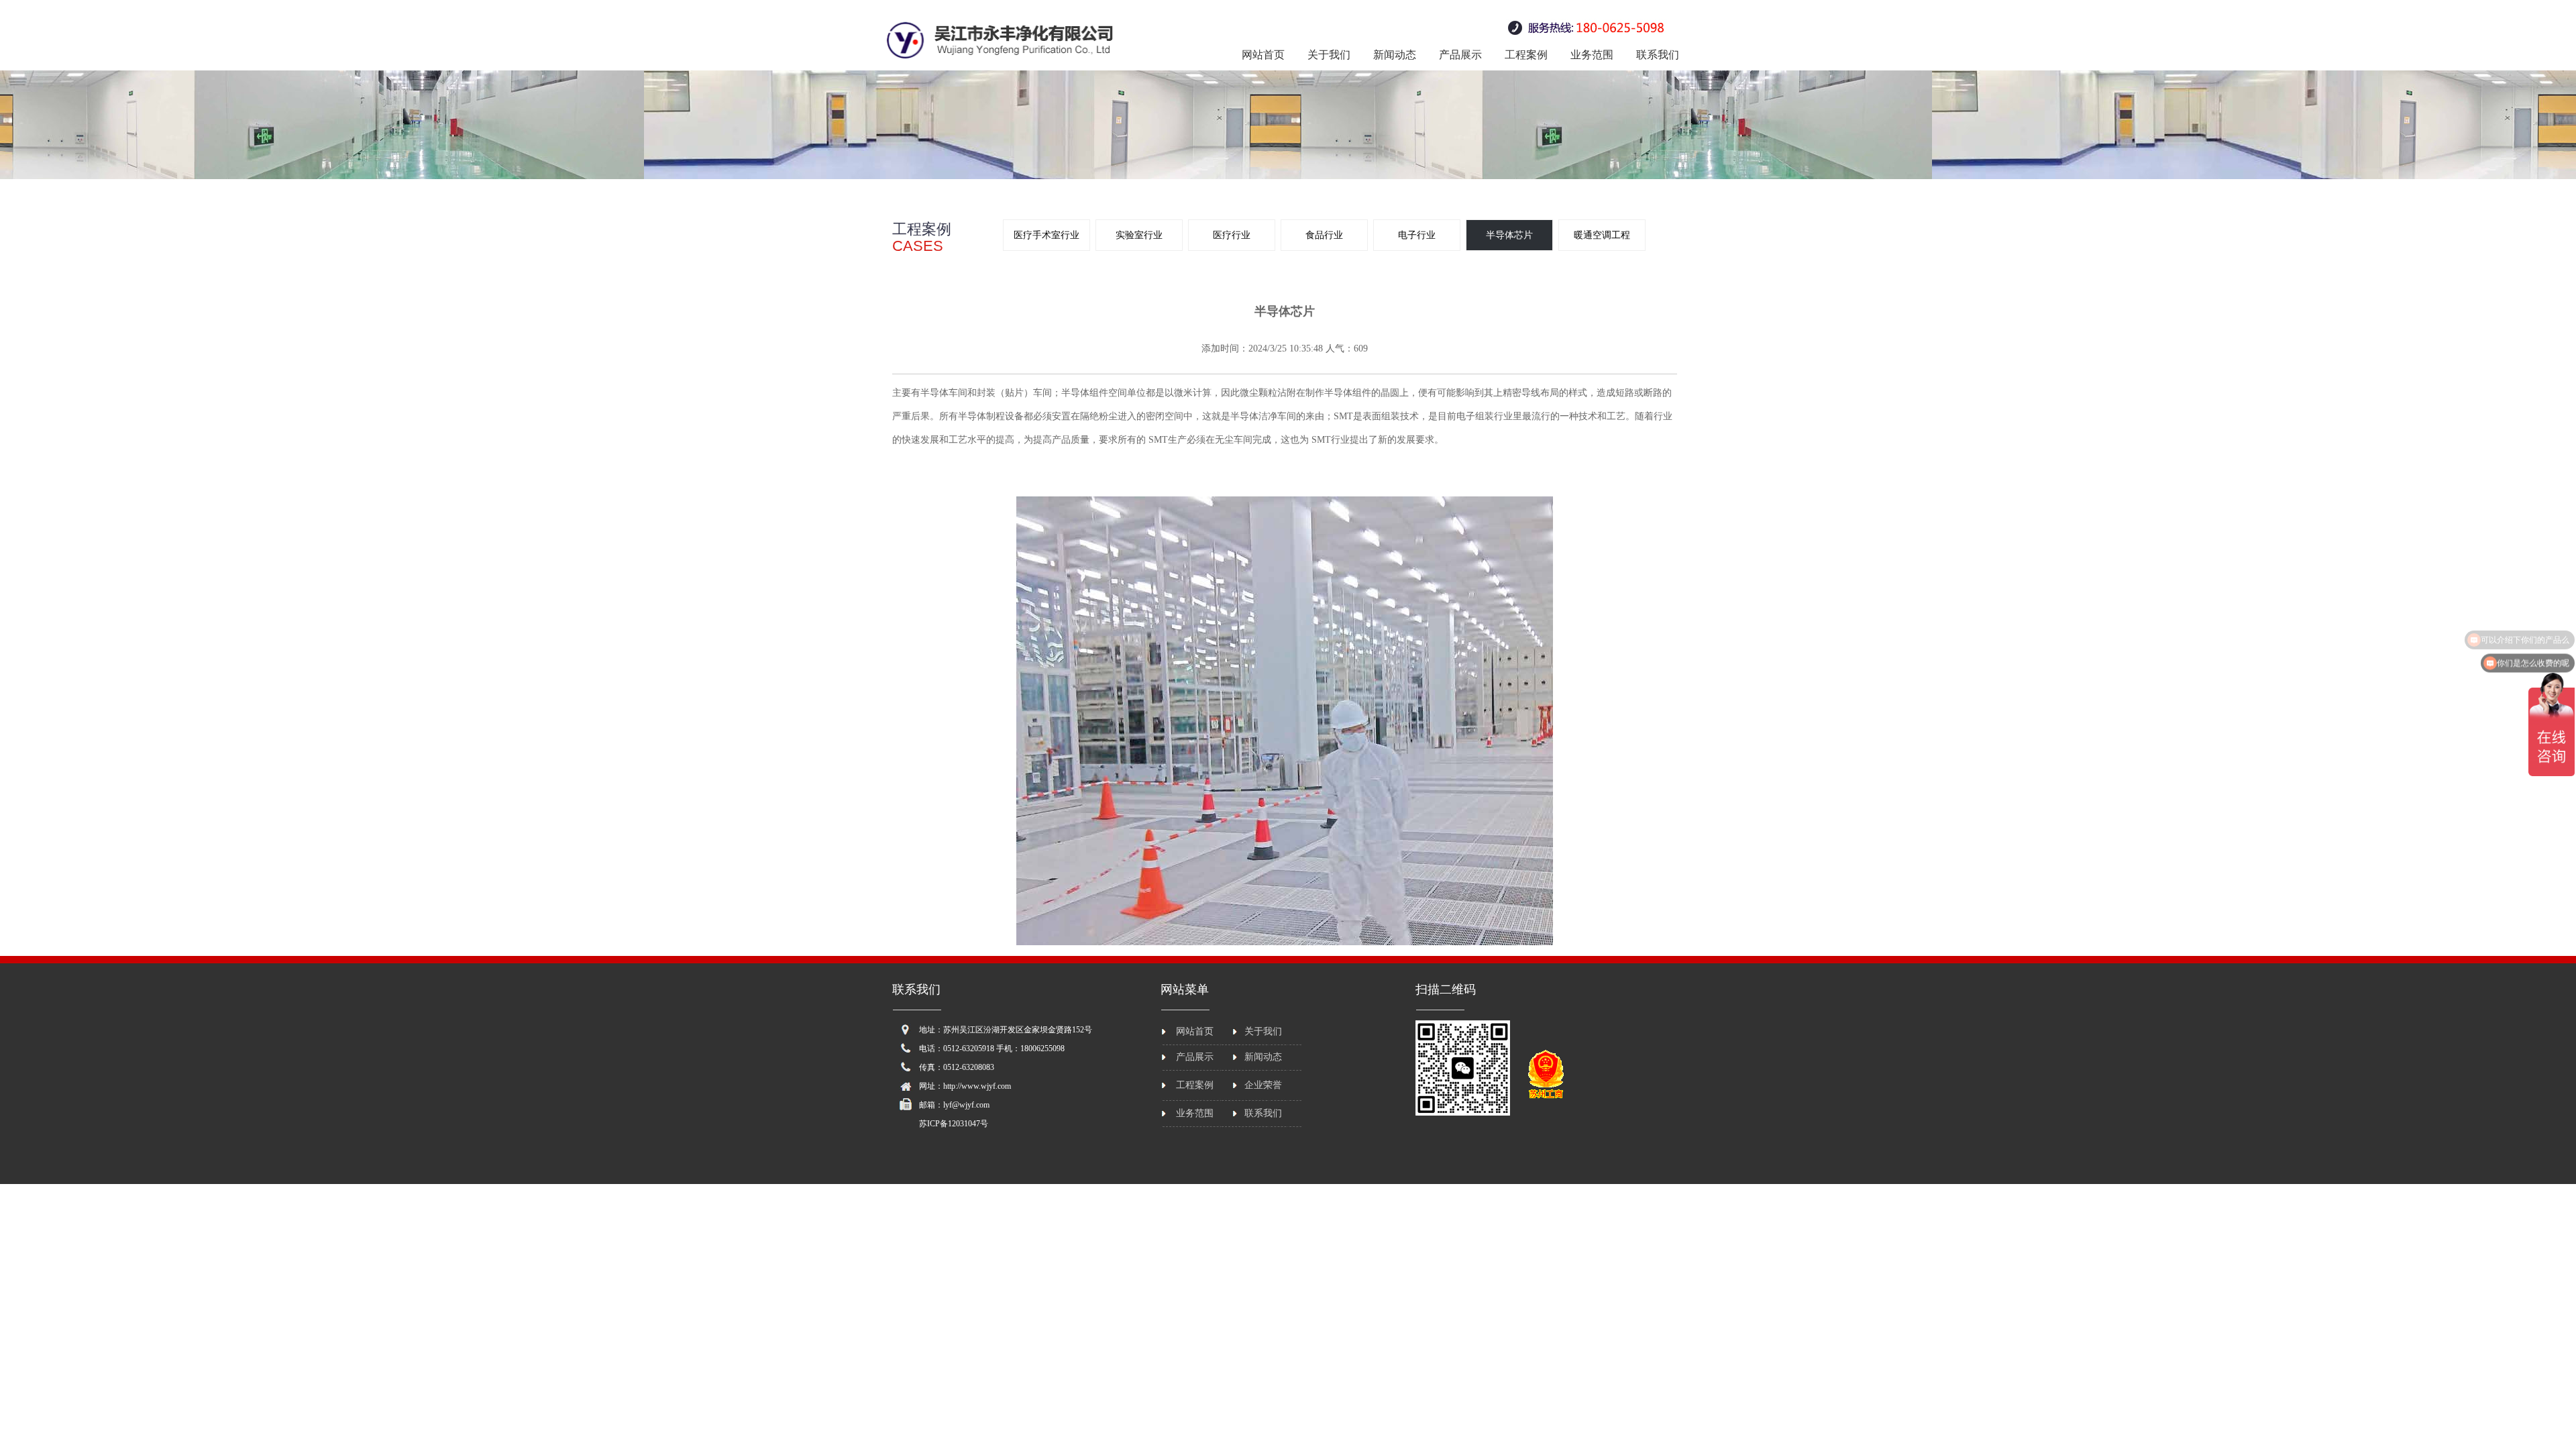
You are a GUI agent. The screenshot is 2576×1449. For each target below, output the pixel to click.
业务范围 (1592, 55)
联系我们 (1658, 55)
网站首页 (1263, 55)
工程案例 (1526, 55)
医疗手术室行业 (1046, 235)
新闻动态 (1395, 55)
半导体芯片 (1509, 235)
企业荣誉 (1263, 1085)
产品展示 (1460, 55)
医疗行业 (1232, 235)
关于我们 (1329, 55)
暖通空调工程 (1602, 235)
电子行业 (1417, 235)
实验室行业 (1139, 235)
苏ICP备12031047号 (954, 1124)
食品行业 (1324, 235)
